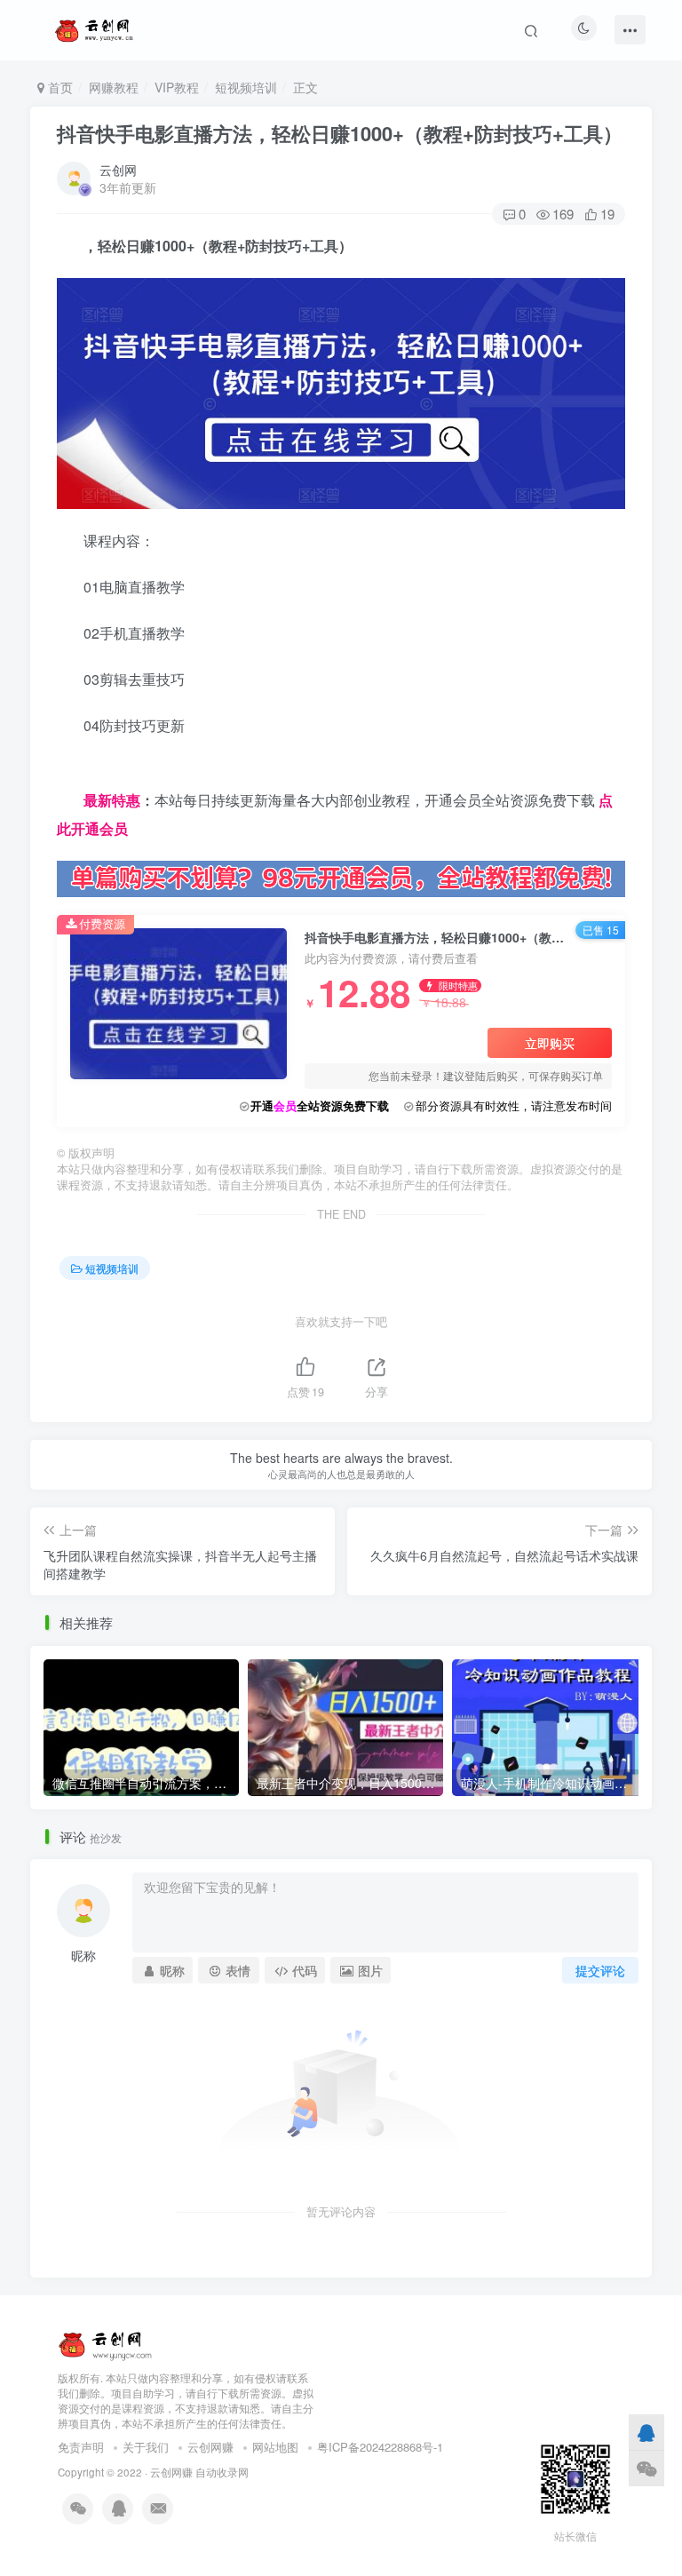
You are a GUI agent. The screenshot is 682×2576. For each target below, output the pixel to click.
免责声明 (81, 2447)
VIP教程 (177, 87)
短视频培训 (246, 87)
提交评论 (600, 1970)
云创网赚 (210, 2447)
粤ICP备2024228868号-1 (380, 2447)
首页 (59, 87)
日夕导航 (85, 771)
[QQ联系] (646, 2432)
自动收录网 (222, 2472)
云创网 (118, 170)
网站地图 (275, 2447)
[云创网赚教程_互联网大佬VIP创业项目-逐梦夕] (106, 2343)
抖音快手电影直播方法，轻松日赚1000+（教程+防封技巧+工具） (340, 133)
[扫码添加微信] (646, 2468)
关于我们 (146, 2447)
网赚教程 (114, 87)
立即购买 (550, 1043)
